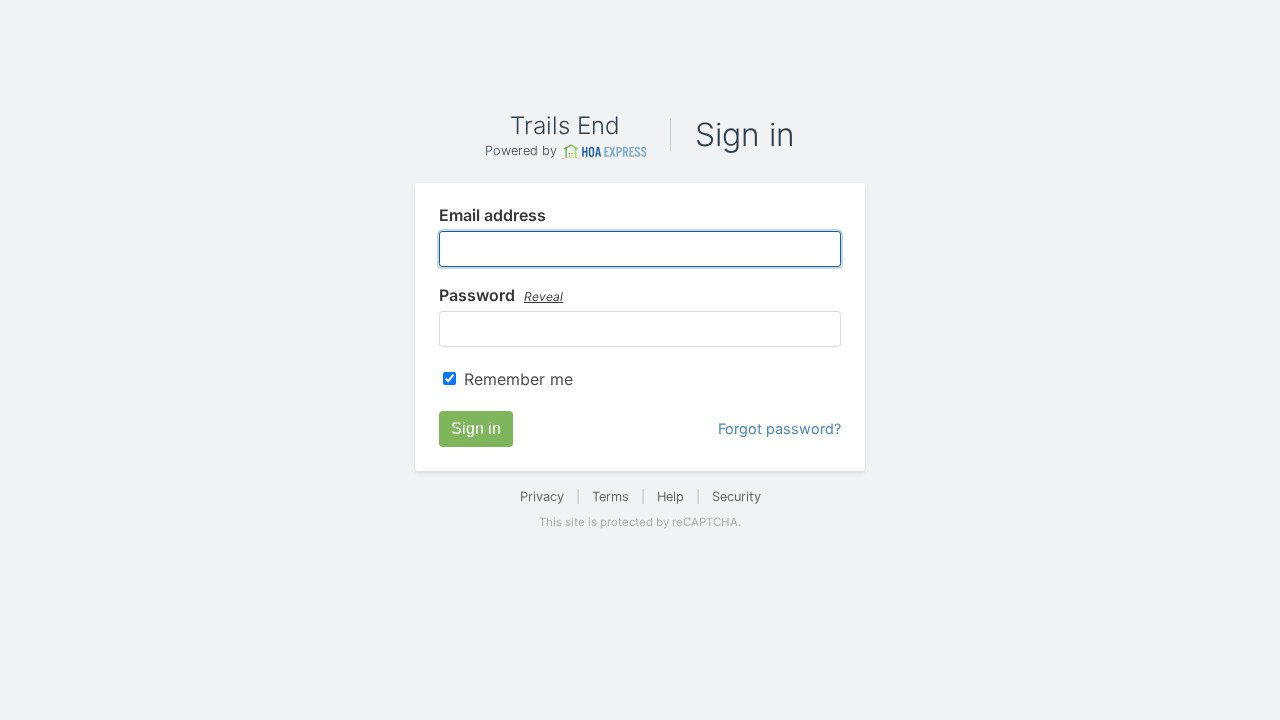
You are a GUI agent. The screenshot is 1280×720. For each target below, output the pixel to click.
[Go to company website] (604, 151)
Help (670, 496)
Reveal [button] (543, 296)
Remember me (518, 379)
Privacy (542, 496)
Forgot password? (779, 428)
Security (736, 496)
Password (501, 296)
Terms (610, 496)
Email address (492, 216)
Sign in (476, 428)
